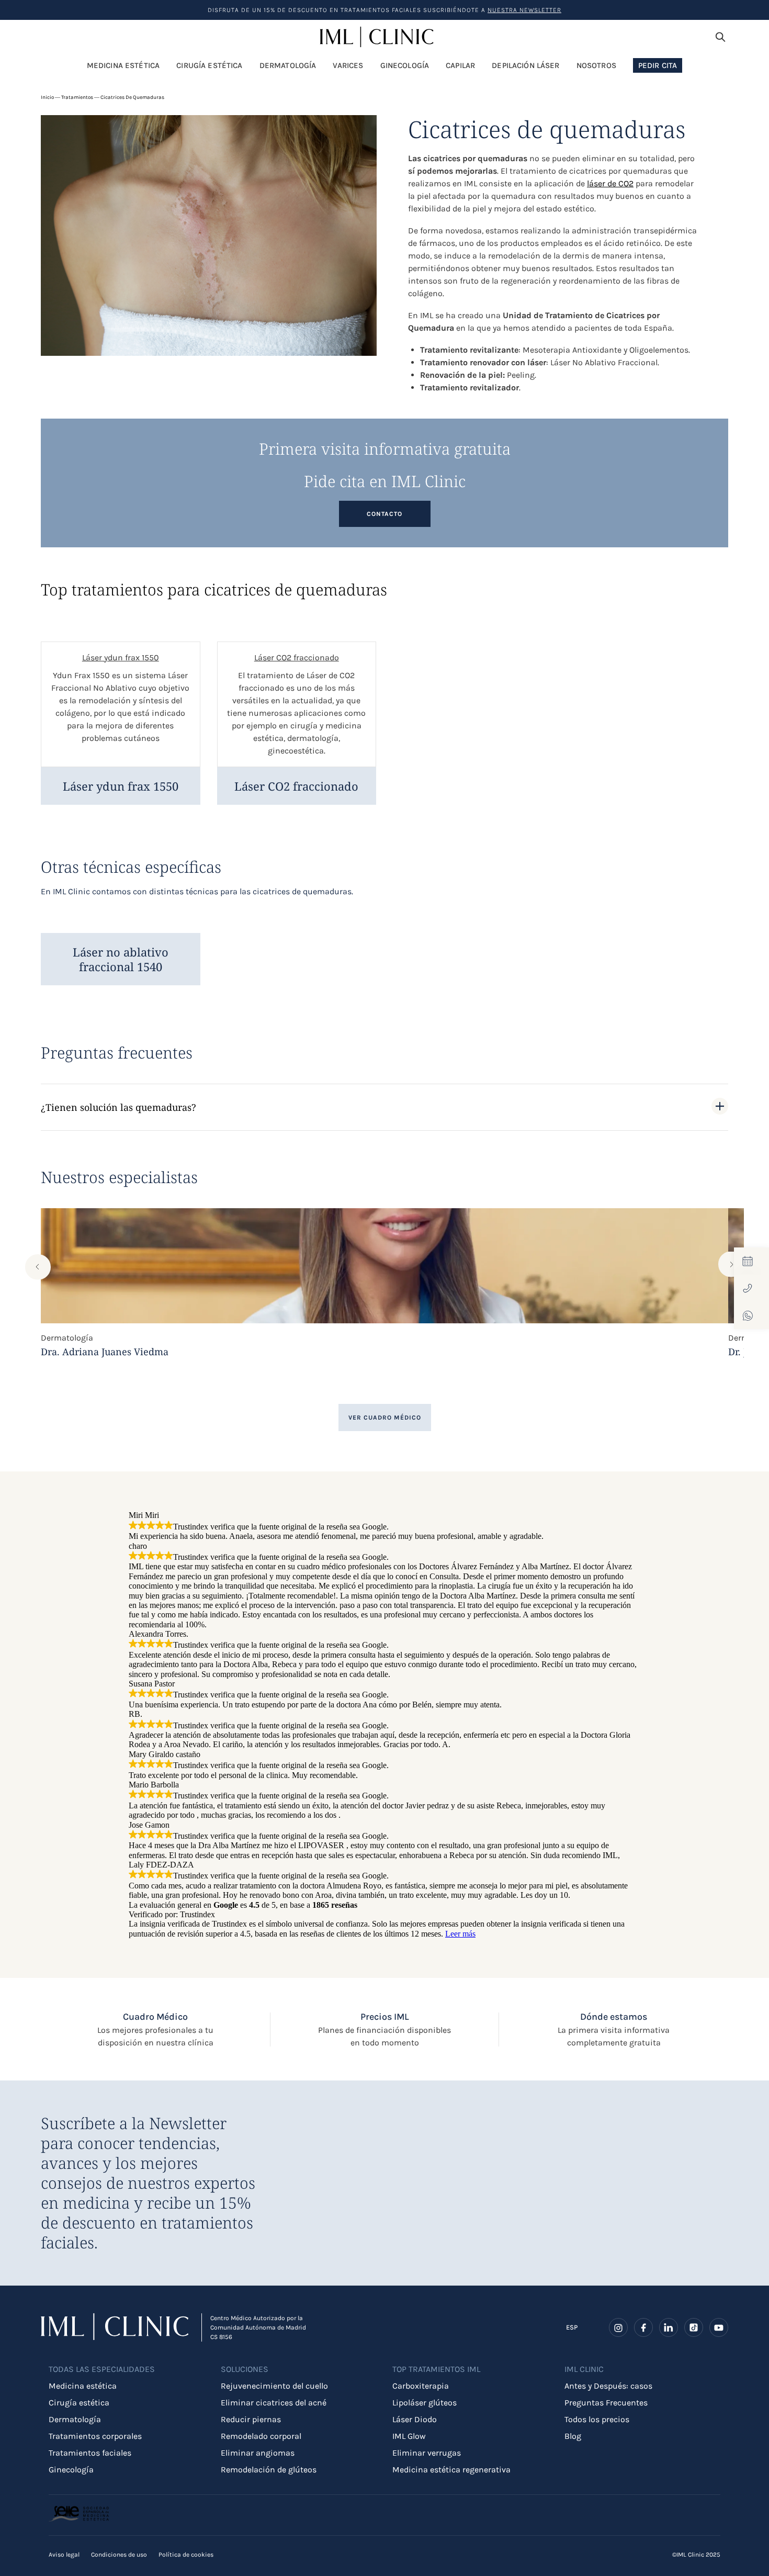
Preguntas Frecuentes (606, 2403)
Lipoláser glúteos (425, 2403)
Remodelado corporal (261, 2436)
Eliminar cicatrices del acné (274, 2403)
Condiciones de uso (119, 2555)
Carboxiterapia (421, 2386)
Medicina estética (83, 2386)
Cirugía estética (79, 2403)
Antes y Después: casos (608, 2386)
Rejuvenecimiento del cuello (274, 2386)
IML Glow (409, 2436)
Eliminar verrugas (427, 2453)
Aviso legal (64, 2555)
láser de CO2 (610, 183)
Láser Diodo (415, 2419)
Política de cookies (186, 2555)
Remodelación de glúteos (269, 2470)
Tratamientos (77, 97)
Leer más (460, 1934)
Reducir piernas (251, 2419)
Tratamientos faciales (90, 2453)
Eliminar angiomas (258, 2453)
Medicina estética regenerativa (451, 2470)
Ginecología (71, 2470)
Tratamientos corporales (95, 2436)
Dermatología (75, 2419)
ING (572, 2333)
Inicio (47, 97)
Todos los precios (597, 2419)
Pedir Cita (658, 65)
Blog (573, 2436)
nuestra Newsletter (524, 10)
